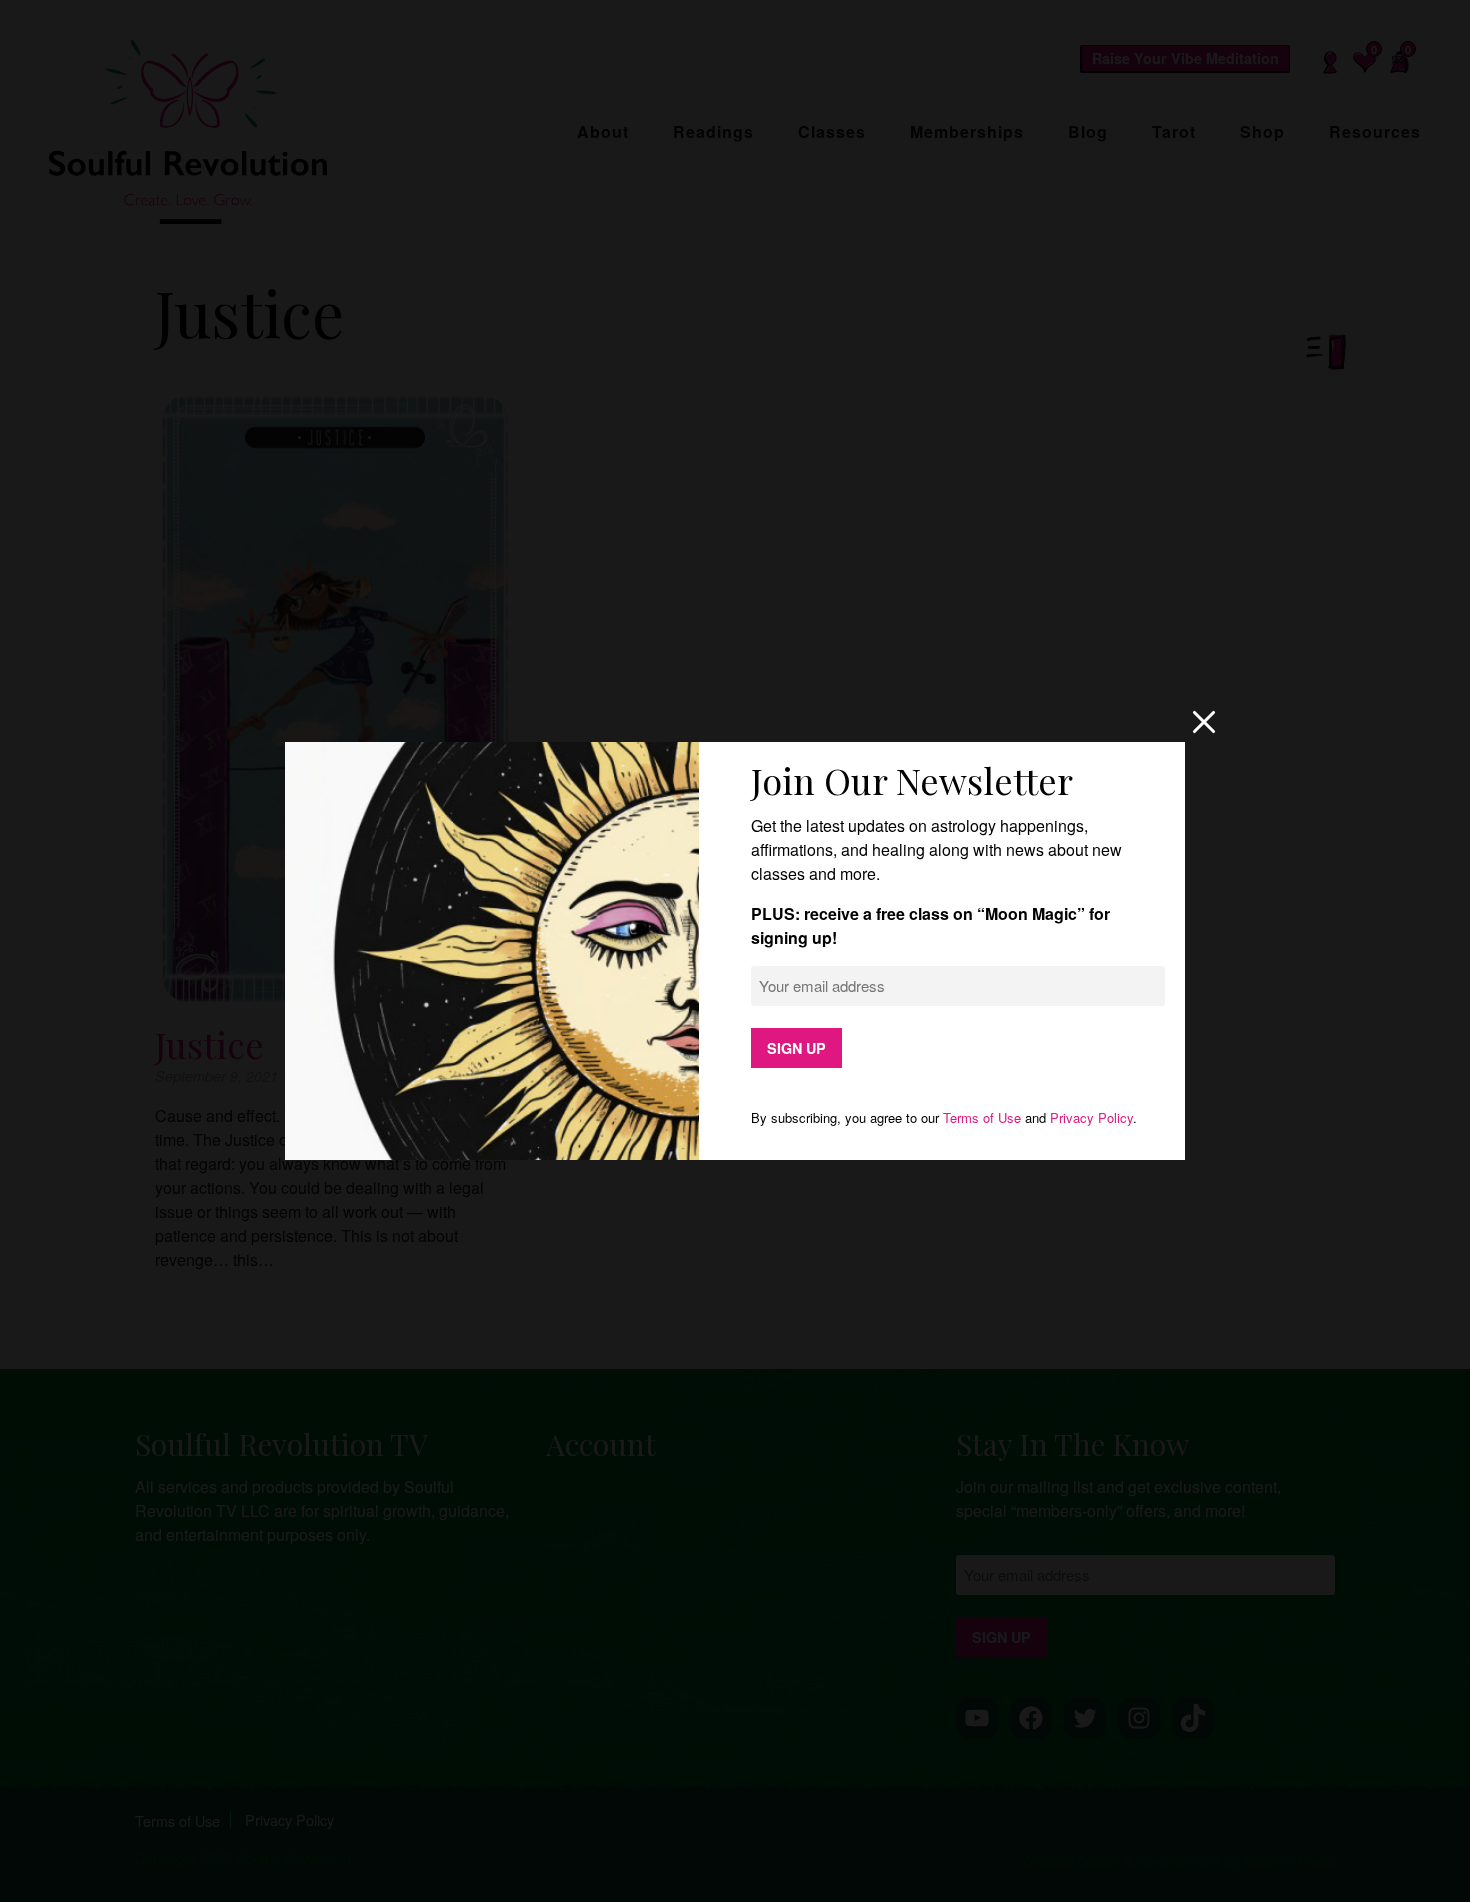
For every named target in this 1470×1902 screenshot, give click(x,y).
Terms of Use (982, 1117)
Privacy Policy (1091, 1117)
